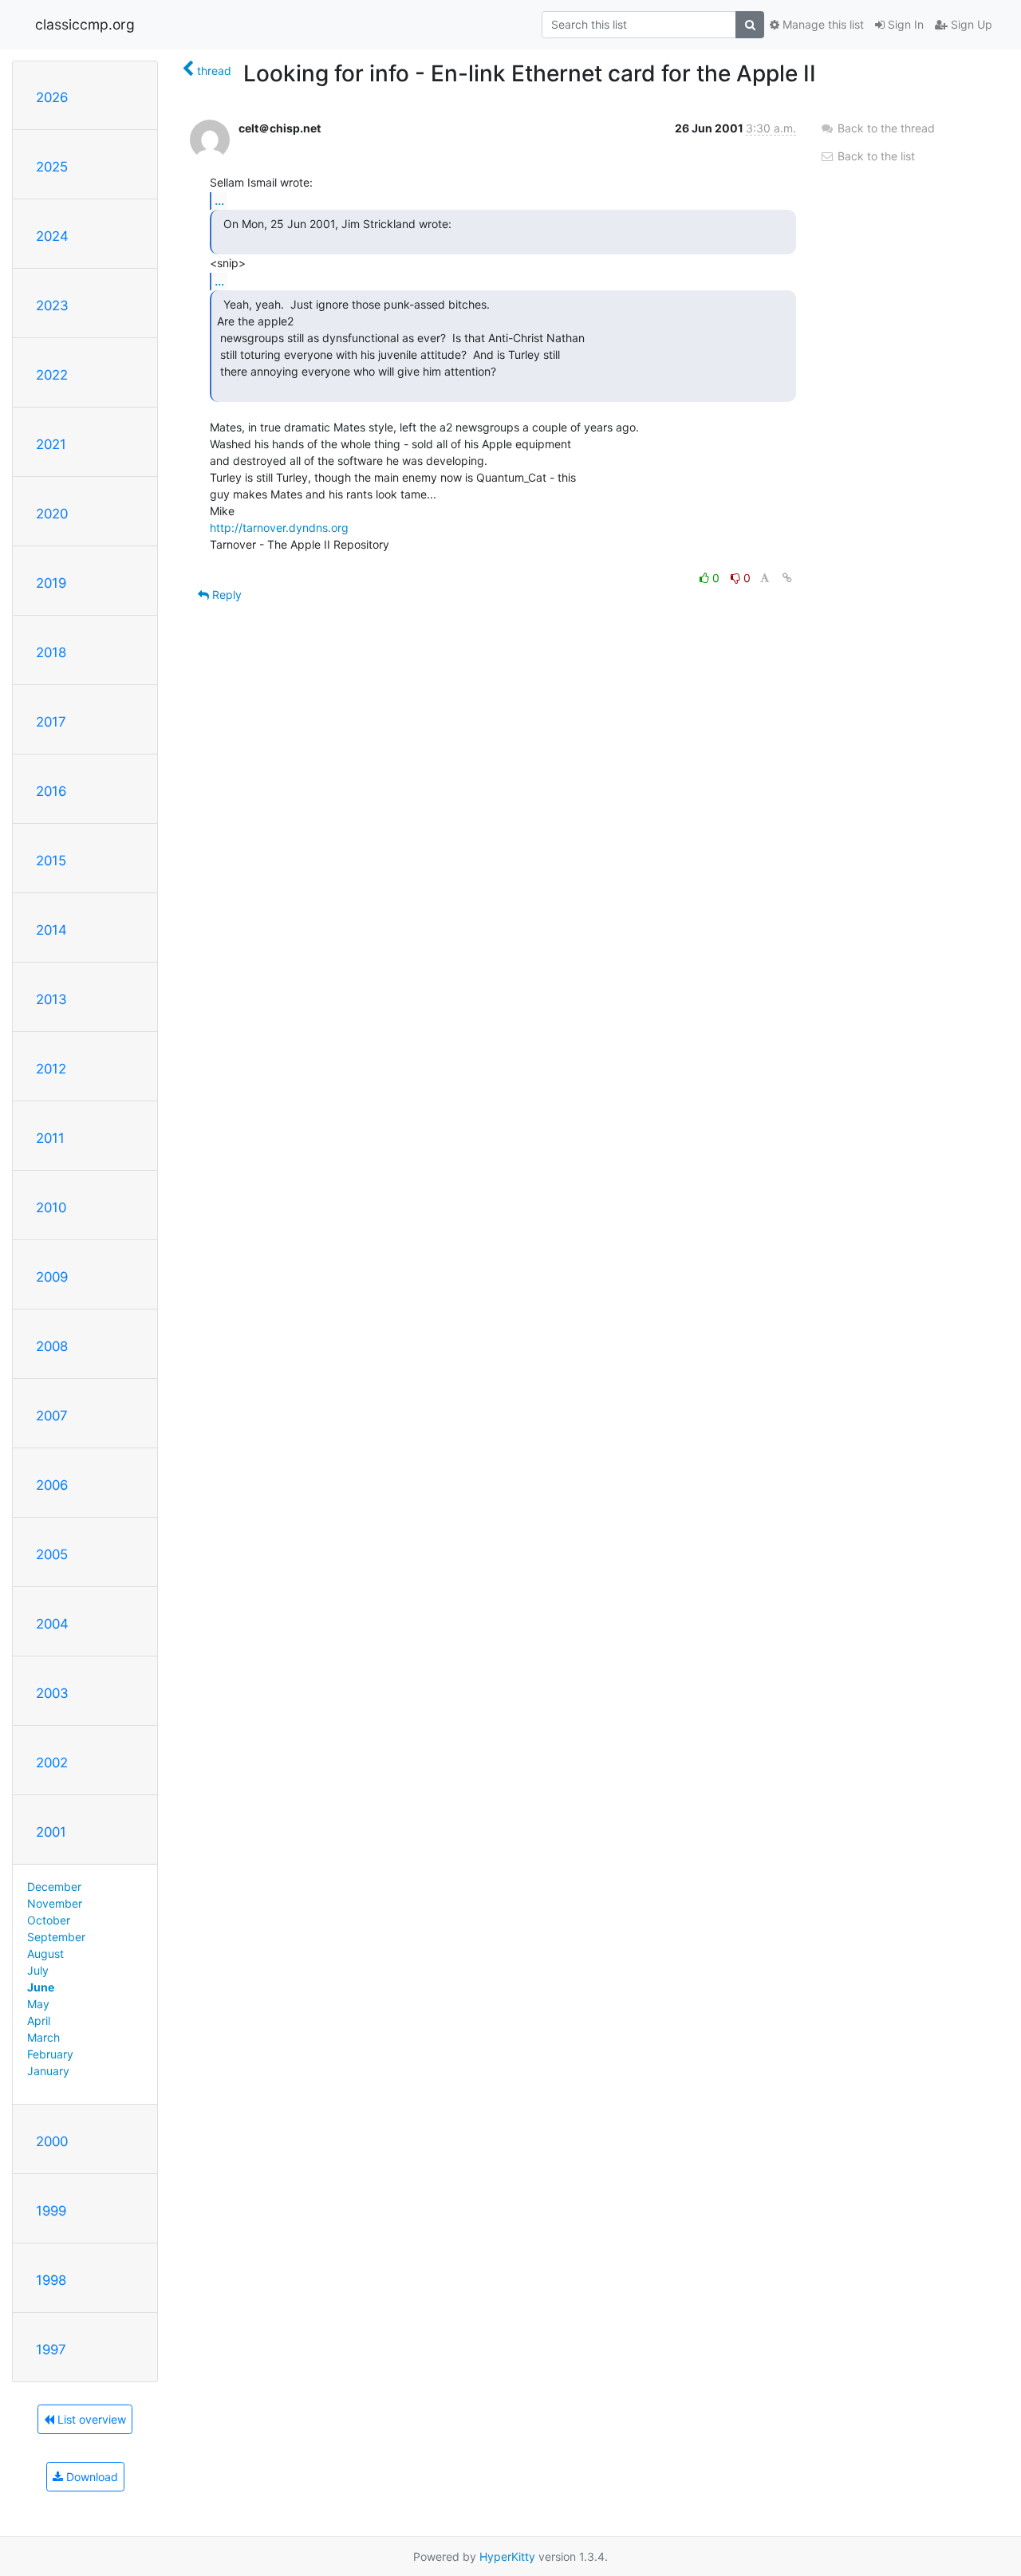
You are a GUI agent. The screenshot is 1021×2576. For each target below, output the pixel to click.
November (55, 1903)
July (38, 1970)
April (39, 2021)
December (54, 1887)
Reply (225, 595)
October (49, 1920)
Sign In (904, 24)
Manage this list (822, 24)
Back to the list (875, 156)
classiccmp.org (85, 24)
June (41, 1987)
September (56, 1937)
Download (91, 2477)
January (48, 2071)
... (219, 200)
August (45, 1954)
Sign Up (970, 24)
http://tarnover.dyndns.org (279, 528)
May (38, 2004)
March (43, 2037)
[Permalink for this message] (787, 578)
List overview (90, 2419)
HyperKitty (507, 2556)
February (50, 2054)
